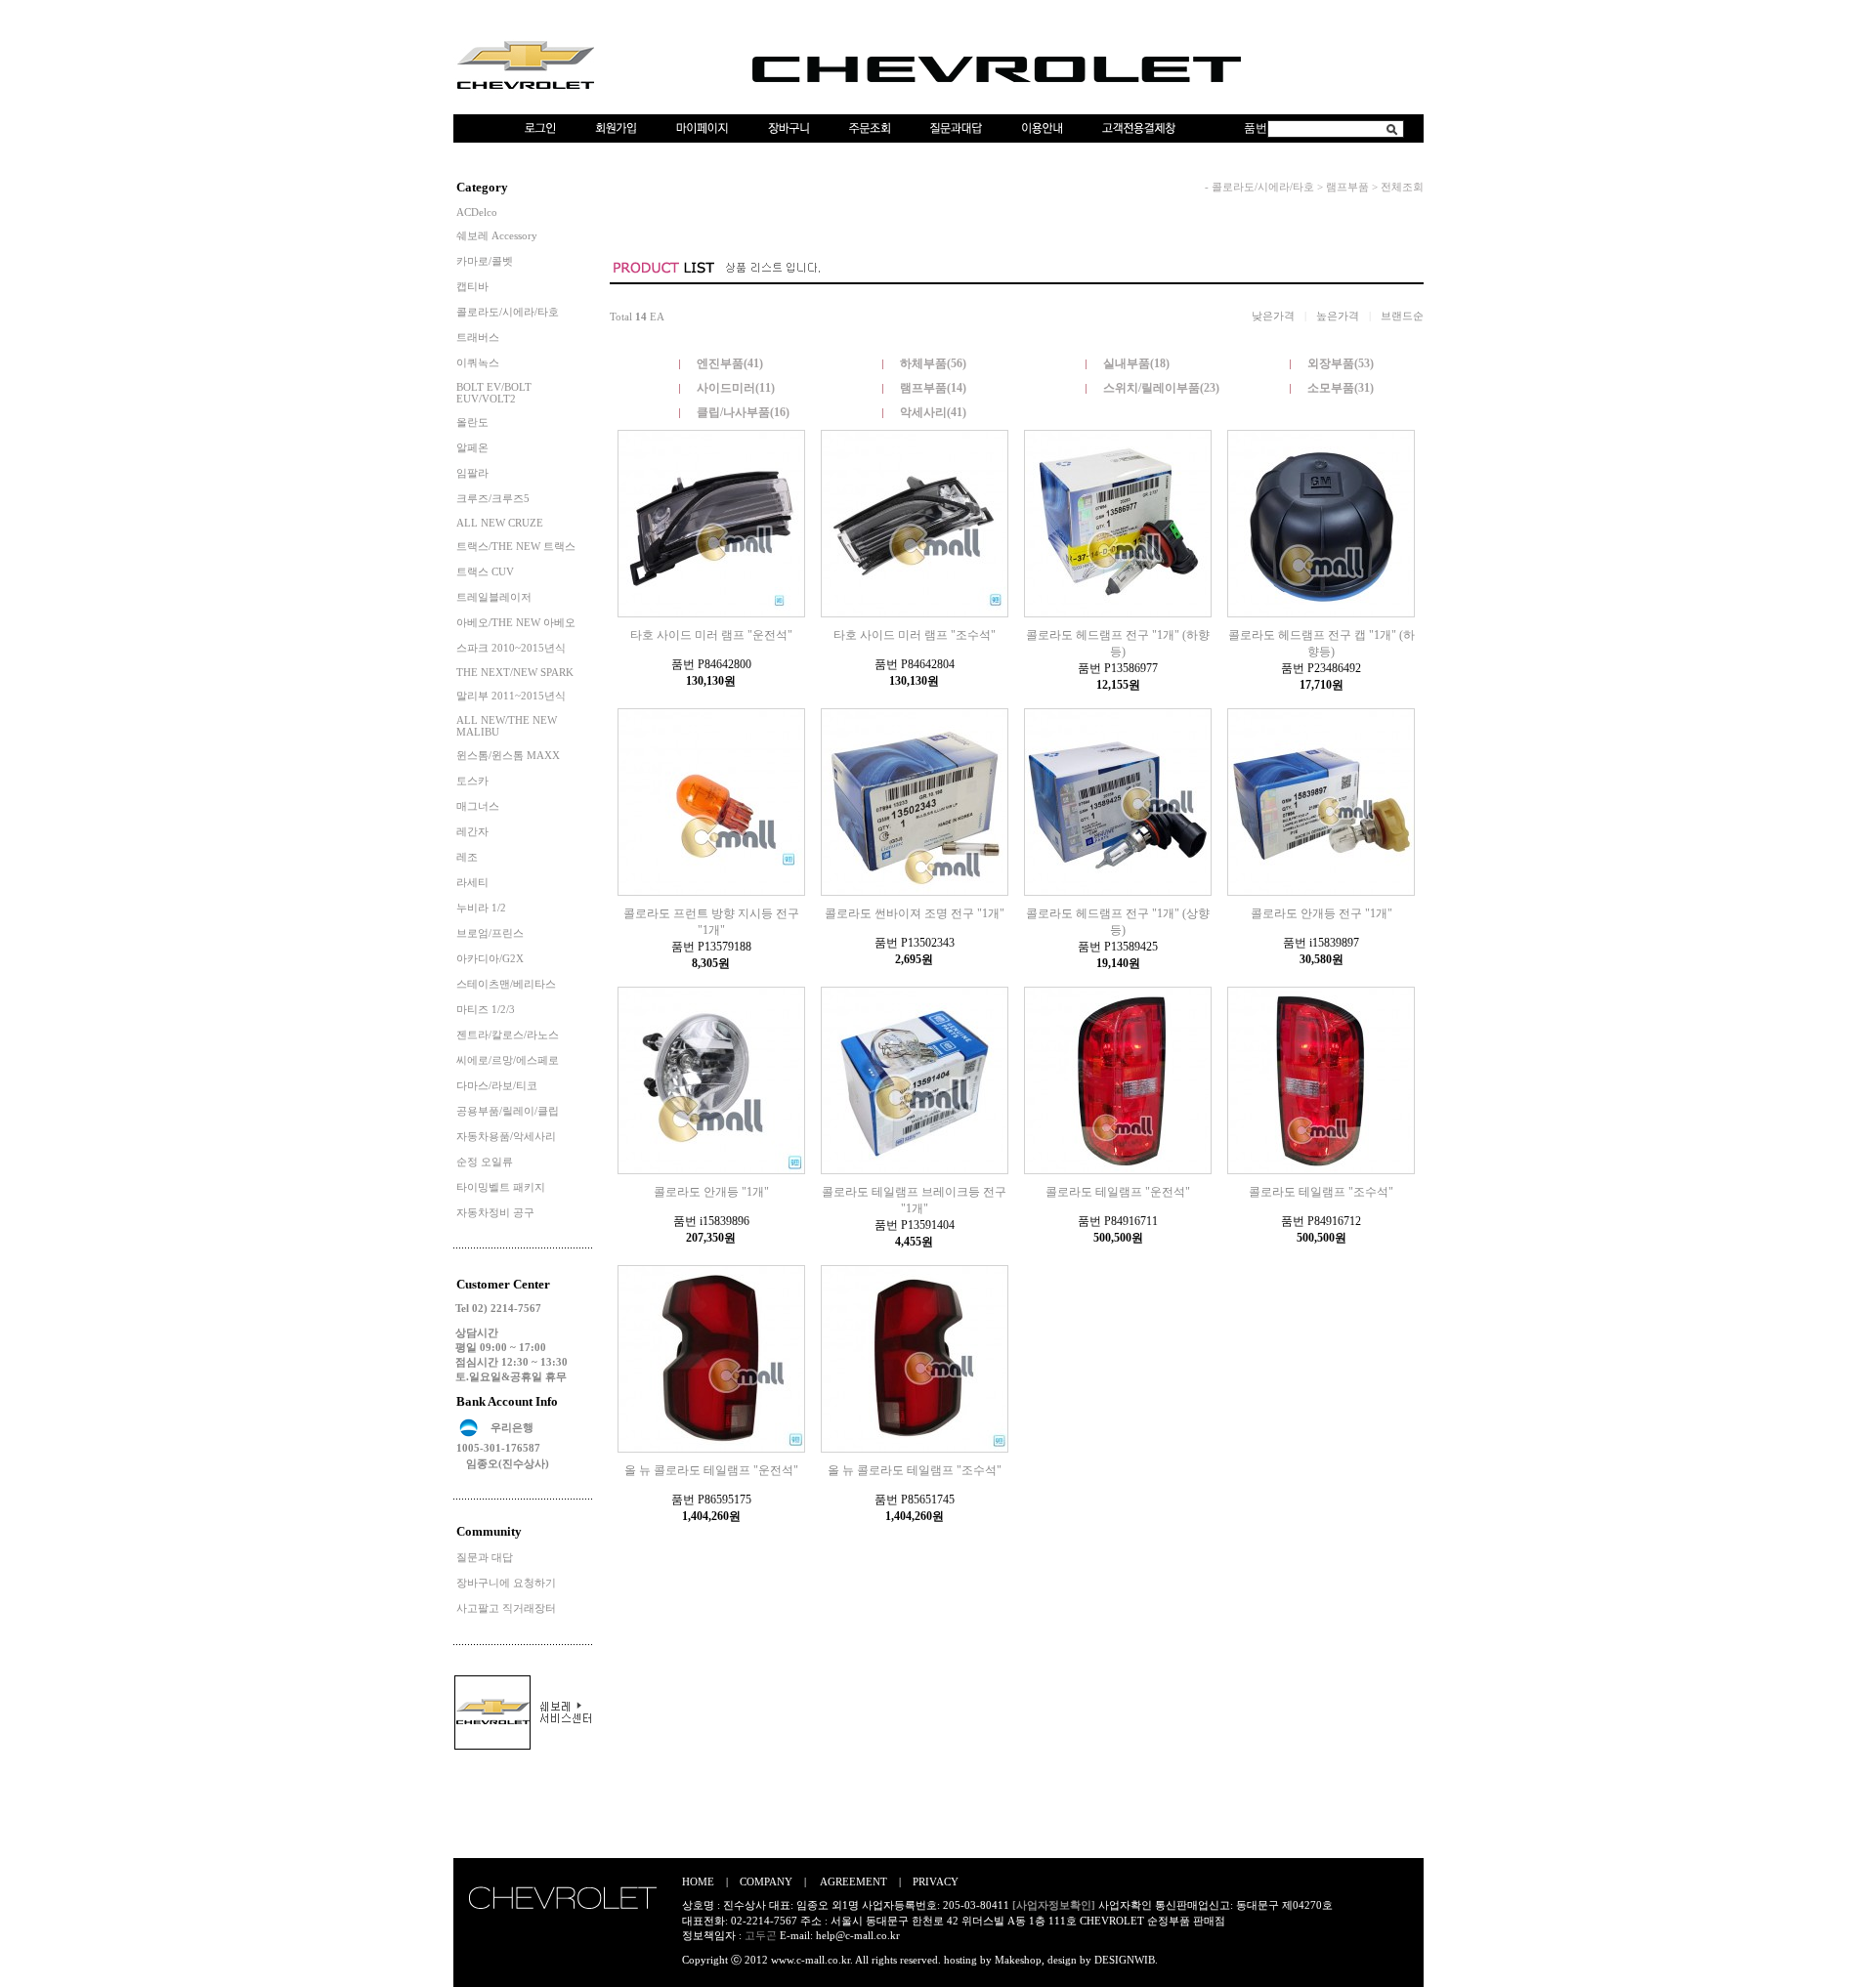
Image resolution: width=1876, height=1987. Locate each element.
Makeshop (1018, 1960)
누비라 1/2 (481, 908)
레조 (467, 857)
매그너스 (478, 806)
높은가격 (1338, 316)
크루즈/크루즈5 (493, 498)
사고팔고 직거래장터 (506, 1608)
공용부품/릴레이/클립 (508, 1111)
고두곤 (761, 1935)
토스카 (472, 781)
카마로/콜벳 (485, 261)
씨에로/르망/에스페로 (508, 1060)
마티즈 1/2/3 (486, 1009)
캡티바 (472, 286)
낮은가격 (1273, 316)
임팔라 (472, 473)
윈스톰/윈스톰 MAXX (508, 755)
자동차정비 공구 (495, 1212)
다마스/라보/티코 (497, 1085)
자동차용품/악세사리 (506, 1136)
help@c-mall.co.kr (858, 1935)
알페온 (472, 447)
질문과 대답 (485, 1557)
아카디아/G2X (490, 958)
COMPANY (766, 1881)
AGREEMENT (853, 1881)
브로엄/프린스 (490, 933)
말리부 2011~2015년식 (511, 696)
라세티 (472, 882)
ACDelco (477, 212)
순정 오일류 (485, 1162)
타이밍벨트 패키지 (501, 1187)
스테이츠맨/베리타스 (506, 984)
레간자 (472, 831)
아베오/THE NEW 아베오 (516, 622)
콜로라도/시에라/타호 (508, 312)
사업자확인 (1125, 1905)
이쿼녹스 (478, 362)
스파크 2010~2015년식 (511, 648)
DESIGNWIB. (1126, 1960)
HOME (698, 1881)
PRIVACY (936, 1881)
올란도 (472, 422)
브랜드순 (1402, 316)
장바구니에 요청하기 (506, 1583)
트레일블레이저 (494, 597)
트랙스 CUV (485, 571)
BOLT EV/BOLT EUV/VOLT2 (494, 393)
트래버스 (478, 337)
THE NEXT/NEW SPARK (515, 672)
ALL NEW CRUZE (500, 523)
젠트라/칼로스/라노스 (508, 1035)
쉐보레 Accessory (497, 235)
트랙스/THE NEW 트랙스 (516, 546)
